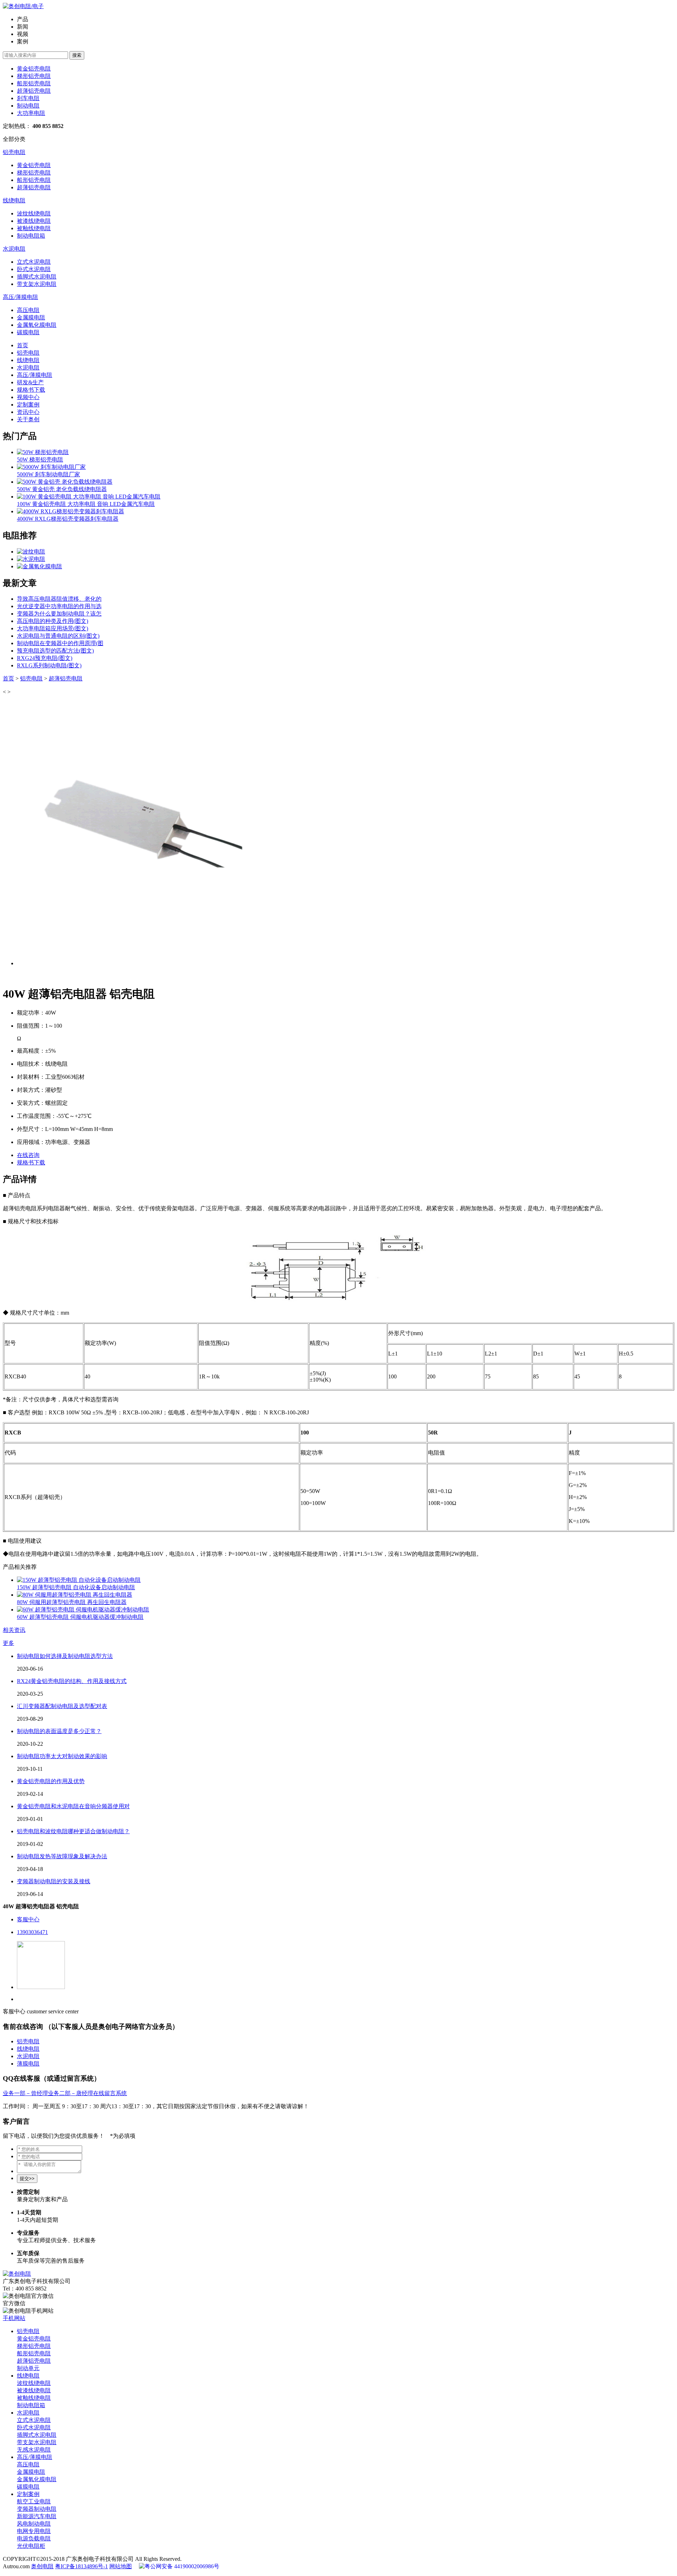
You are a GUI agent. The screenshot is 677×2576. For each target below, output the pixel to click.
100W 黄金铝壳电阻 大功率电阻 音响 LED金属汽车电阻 (86, 504)
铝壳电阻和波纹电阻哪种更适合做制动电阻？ (73, 1831)
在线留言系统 (110, 2093)
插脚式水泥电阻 (37, 277)
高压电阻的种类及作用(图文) (53, 621)
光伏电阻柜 (31, 2546)
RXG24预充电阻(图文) (45, 658)
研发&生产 (30, 382)
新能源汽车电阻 (37, 2516)
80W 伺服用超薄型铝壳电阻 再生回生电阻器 (72, 1602)
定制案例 (28, 405)
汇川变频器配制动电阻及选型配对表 (62, 1706)
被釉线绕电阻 (34, 228)
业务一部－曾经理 (25, 2093)
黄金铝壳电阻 (34, 69)
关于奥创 (28, 419)
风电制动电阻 (34, 2524)
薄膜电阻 (28, 2064)
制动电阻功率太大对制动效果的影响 (62, 1756)
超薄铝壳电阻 (34, 91)
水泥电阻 (14, 249)
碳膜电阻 (28, 332)
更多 (8, 1643)
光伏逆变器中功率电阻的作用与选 (59, 606)
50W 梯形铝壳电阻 (40, 460)
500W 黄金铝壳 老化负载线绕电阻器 (62, 489)
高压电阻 (28, 310)
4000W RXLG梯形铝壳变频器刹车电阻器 (68, 519)
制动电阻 (28, 106)
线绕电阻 (14, 200)
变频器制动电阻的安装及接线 (54, 1881)
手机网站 (14, 2318)
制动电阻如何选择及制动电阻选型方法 (65, 1656)
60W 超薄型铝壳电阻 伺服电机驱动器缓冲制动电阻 (80, 1617)
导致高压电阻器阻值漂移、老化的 (59, 599)
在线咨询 (28, 1155)
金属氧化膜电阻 (37, 325)
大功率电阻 (31, 113)
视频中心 (28, 397)
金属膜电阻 (31, 317)
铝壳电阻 (14, 152)
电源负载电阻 (34, 2538)
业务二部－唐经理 (71, 2093)
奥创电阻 (42, 2566)
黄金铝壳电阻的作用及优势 (51, 1781)
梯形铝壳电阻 (34, 76)
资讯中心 (28, 412)
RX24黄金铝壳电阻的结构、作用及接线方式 (72, 1681)
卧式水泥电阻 (34, 269)
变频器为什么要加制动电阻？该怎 (59, 614)
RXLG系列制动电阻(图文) (49, 665)
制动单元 (28, 2368)
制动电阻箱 (31, 236)
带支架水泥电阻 (37, 284)
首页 (23, 345)
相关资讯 (14, 1630)
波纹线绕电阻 (34, 213)
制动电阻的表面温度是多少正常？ (59, 1731)
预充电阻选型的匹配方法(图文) (55, 651)
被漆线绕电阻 (34, 221)
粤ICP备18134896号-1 (81, 2566)
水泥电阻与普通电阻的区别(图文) (58, 636)
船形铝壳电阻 (34, 83)
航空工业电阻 (34, 2501)
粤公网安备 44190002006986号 (182, 2566)
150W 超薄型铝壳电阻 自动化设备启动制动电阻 (76, 1587)
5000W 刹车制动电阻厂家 (48, 474)
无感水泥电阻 (34, 2450)
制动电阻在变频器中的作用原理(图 (60, 643)
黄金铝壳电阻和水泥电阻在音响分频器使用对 (73, 1806)
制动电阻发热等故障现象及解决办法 (62, 1856)
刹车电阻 (28, 98)
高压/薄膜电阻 (20, 297)
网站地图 (121, 2566)
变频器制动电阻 (37, 2509)
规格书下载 (31, 390)
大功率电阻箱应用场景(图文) (53, 628)
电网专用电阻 (34, 2531)
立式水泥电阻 (34, 262)
